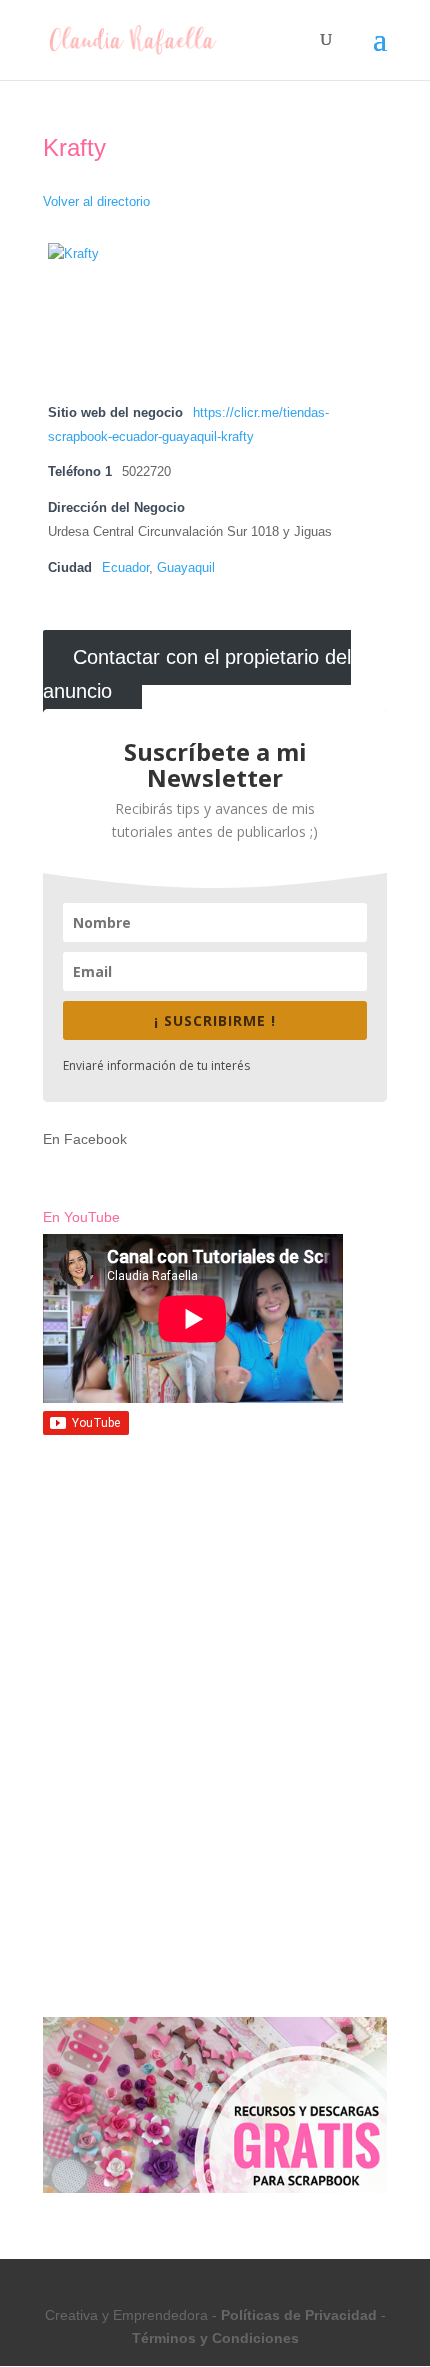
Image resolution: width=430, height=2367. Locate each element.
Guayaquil (186, 568)
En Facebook (85, 1139)
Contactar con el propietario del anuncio (197, 675)
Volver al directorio (96, 201)
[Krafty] (123, 254)
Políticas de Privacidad (299, 2315)
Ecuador (125, 568)
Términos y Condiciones (215, 2338)
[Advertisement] (215, 1600)
